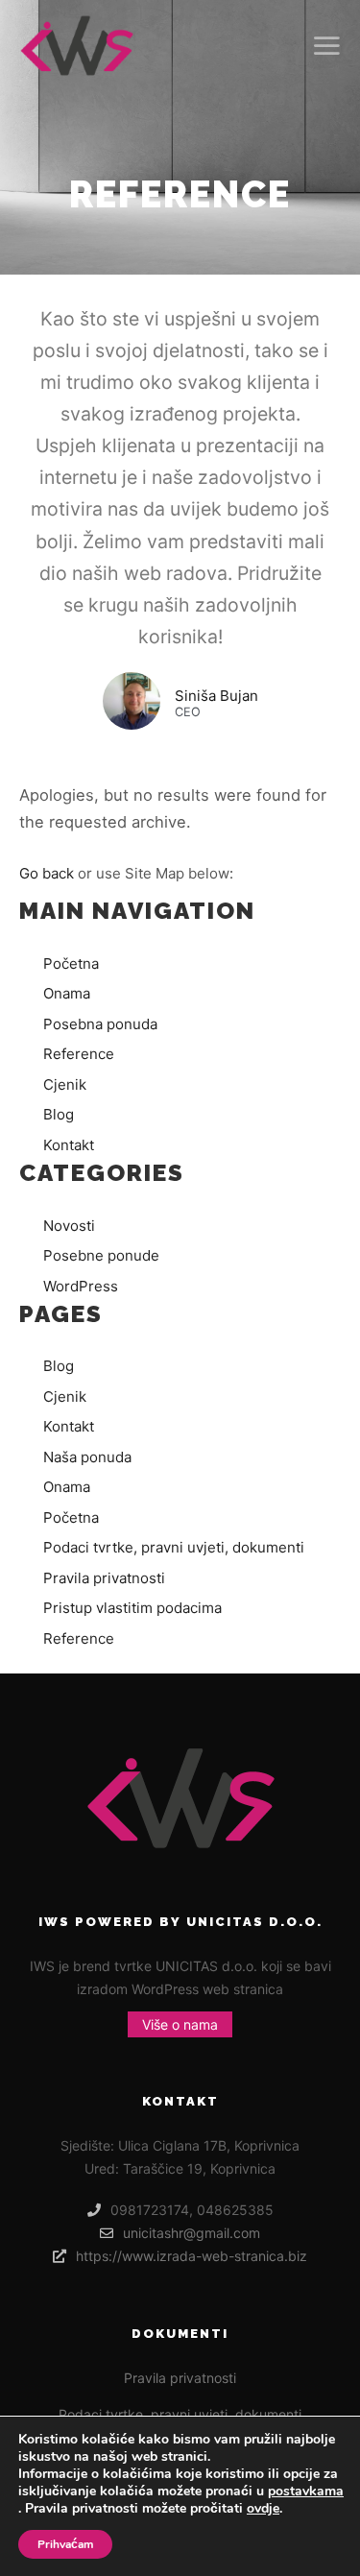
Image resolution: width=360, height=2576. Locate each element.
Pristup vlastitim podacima (132, 1608)
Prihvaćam (65, 2544)
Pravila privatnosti (104, 1578)
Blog (59, 1114)
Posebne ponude (101, 1255)
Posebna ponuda (100, 1024)
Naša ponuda (87, 1457)
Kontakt (69, 1145)
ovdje (263, 2508)
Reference (79, 1054)
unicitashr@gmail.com (192, 2233)
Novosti (69, 1226)
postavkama (306, 2492)
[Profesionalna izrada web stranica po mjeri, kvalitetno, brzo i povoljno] (77, 46)
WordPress (81, 1286)
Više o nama (180, 2024)
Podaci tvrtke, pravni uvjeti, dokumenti (174, 1547)
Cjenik (65, 1084)
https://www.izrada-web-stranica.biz (192, 2256)
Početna (71, 963)
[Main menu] (324, 46)
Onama (67, 993)
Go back (47, 873)
